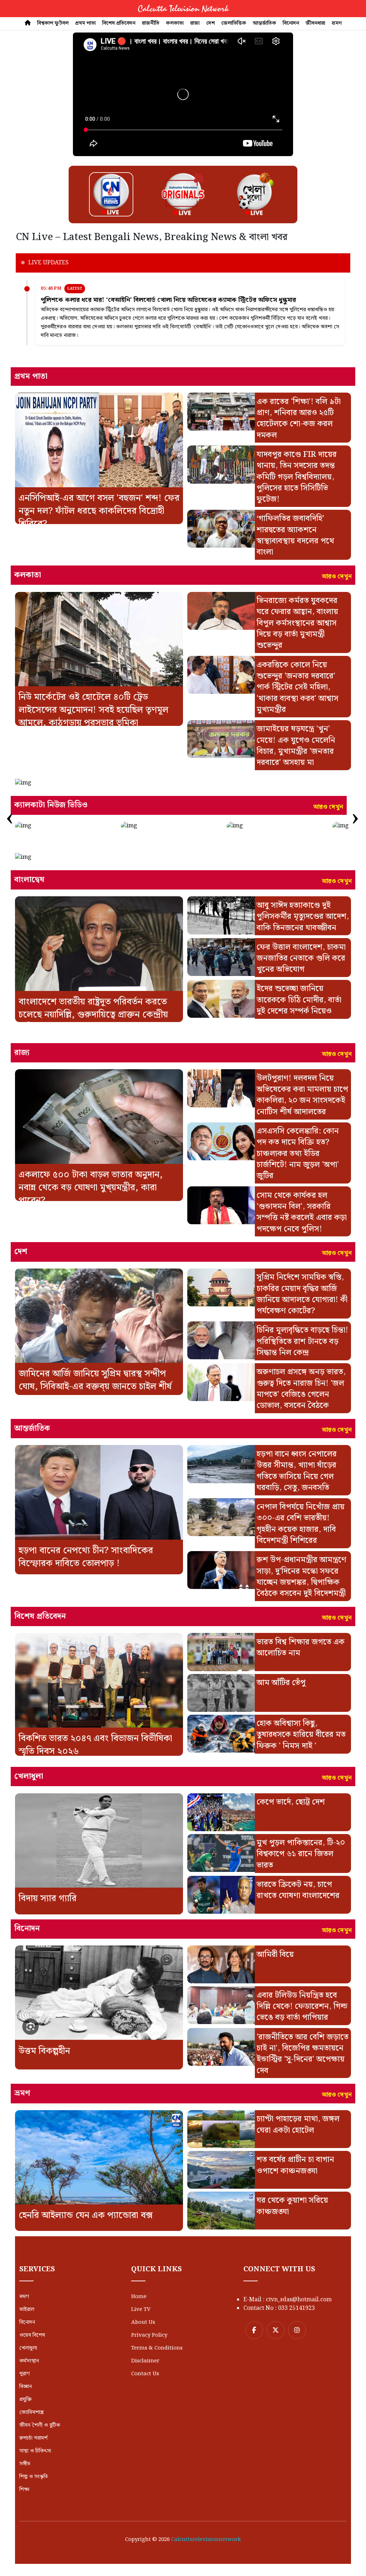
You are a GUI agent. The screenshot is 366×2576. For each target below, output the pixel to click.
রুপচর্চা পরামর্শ (33, 2438)
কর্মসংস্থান (29, 2361)
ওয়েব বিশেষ (32, 2335)
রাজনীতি (151, 23)
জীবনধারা (315, 23)
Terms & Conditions (157, 2348)
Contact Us (145, 2374)
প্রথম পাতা (85, 23)
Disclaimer (145, 2361)
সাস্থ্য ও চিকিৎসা (35, 2451)
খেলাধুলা (28, 2348)
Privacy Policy (149, 2335)
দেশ (211, 23)
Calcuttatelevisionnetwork (206, 2540)
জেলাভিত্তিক (234, 23)
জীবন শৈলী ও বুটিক (40, 2425)
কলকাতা (175, 23)
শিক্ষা (24, 2490)
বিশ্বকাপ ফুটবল (53, 23)
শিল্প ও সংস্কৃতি (34, 2477)
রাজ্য (195, 23)
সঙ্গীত (25, 2464)
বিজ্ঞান (26, 2387)
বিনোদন (291, 23)
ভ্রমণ (337, 23)
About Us (143, 2322)
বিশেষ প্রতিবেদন (119, 23)
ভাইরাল (27, 2310)
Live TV (141, 2310)
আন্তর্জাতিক (264, 23)
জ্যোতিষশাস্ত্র (31, 2412)
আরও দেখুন (337, 577)
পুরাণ (24, 2374)
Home (139, 2297)
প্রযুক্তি (25, 2400)
